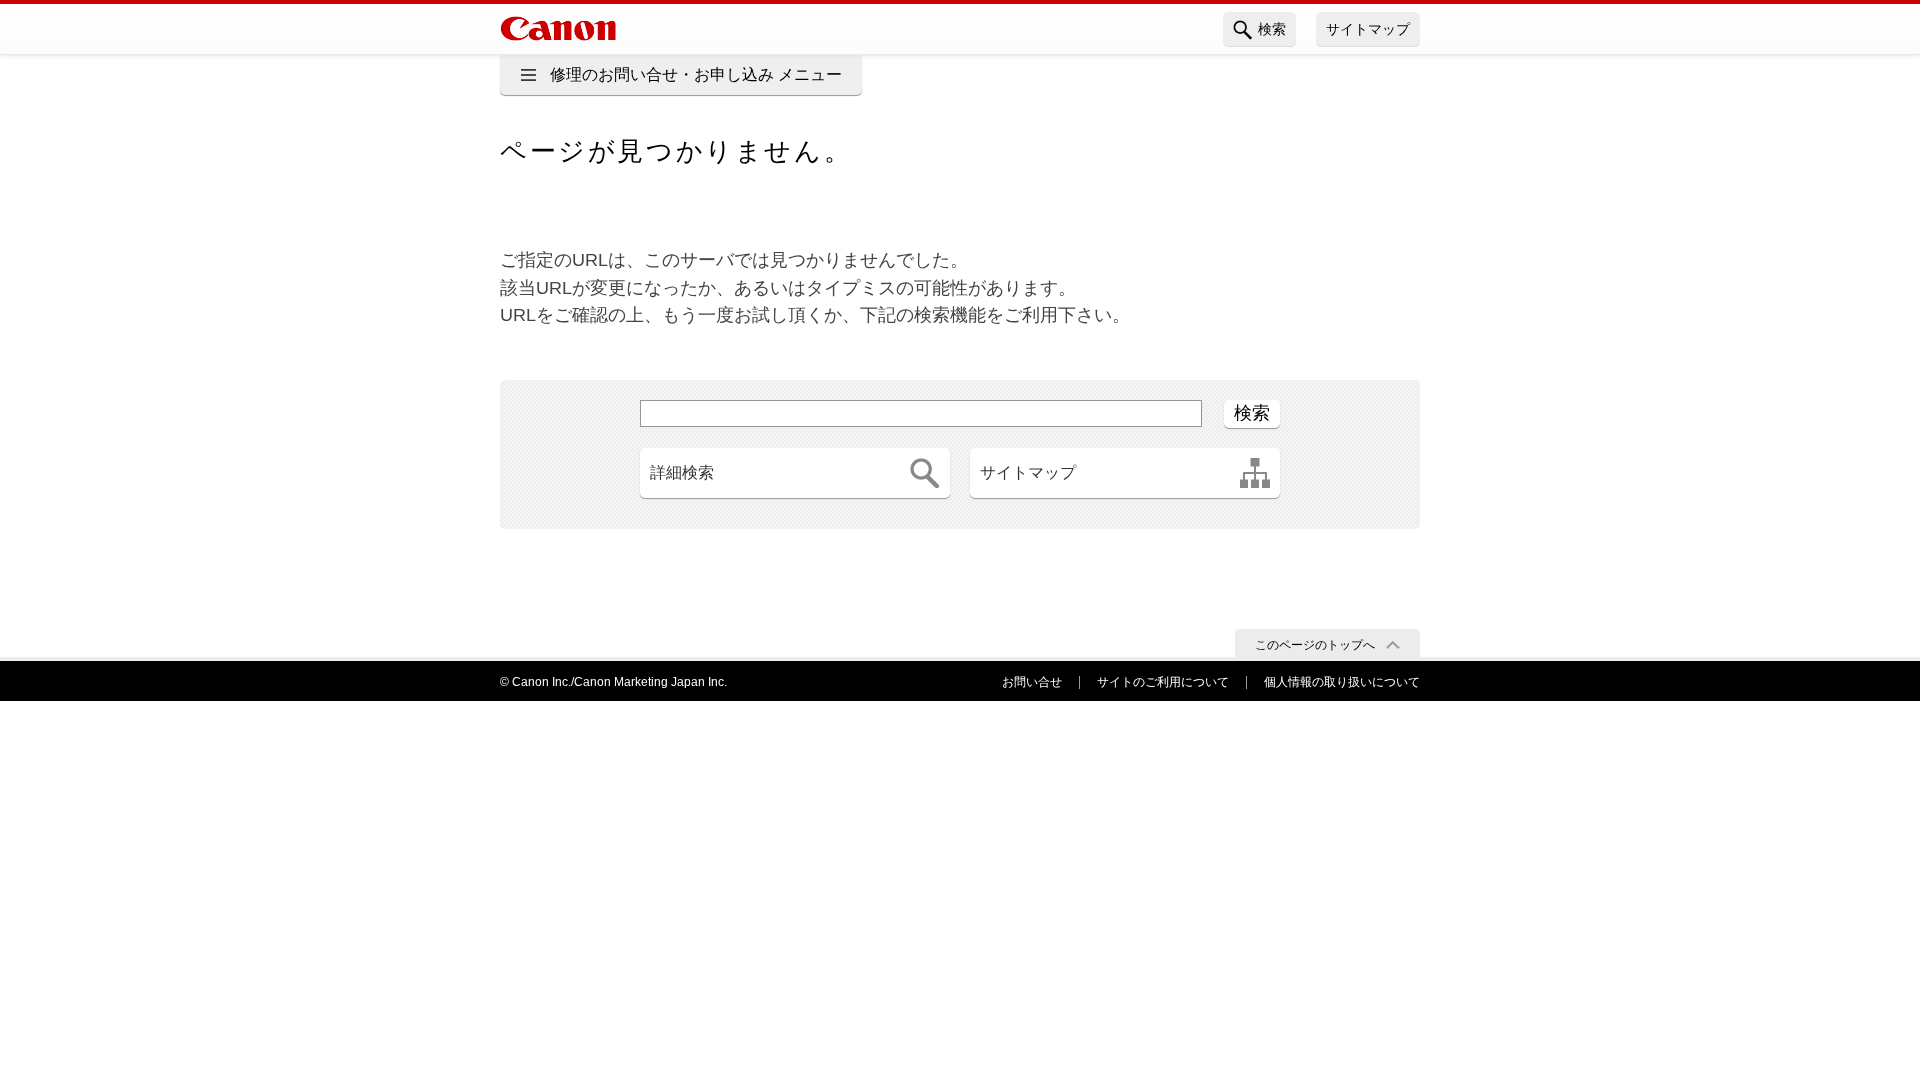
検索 (1272, 29)
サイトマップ (1368, 29)
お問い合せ (1032, 682)
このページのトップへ (1315, 645)
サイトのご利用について (1163, 682)
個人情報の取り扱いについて (1342, 682)
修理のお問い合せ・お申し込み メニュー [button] (696, 74)
